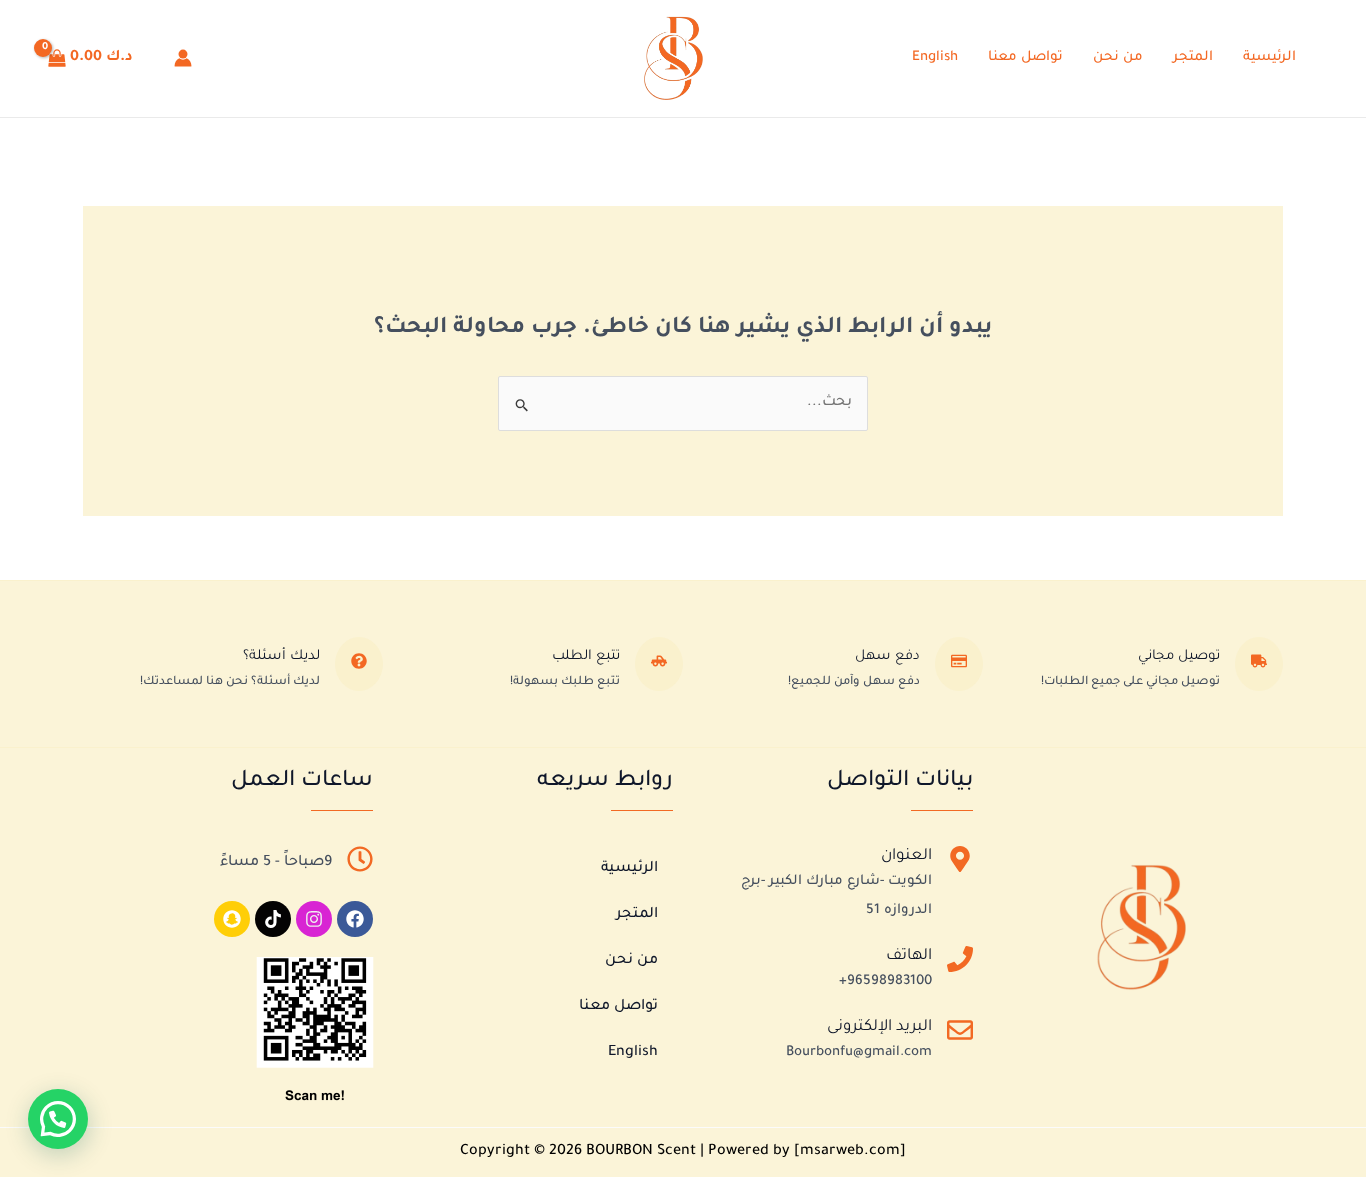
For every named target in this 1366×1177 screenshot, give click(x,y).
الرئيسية (1269, 57)
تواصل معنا (1025, 57)
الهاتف (909, 956)
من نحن (1118, 57)
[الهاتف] (960, 963)
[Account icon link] (183, 58)
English (935, 57)
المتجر (1193, 57)
